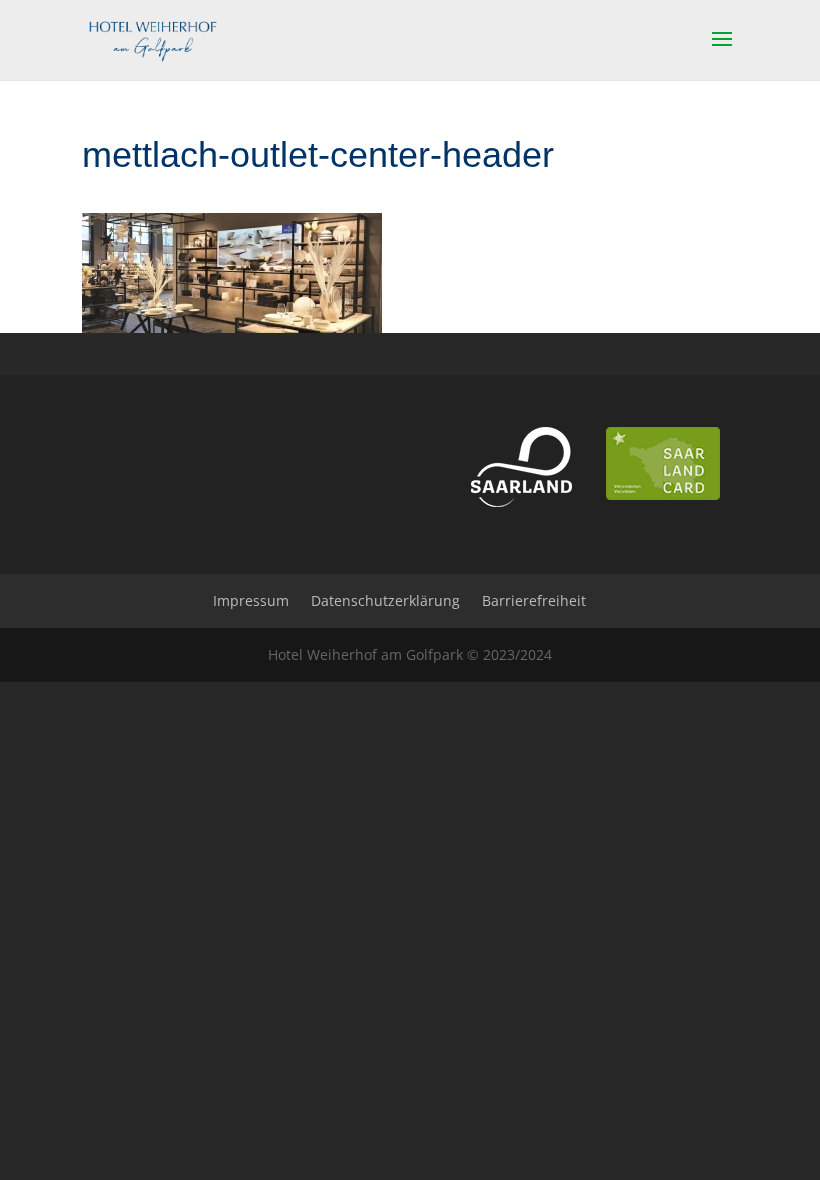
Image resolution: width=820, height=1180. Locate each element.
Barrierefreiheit (534, 600)
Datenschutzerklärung (385, 600)
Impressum (251, 600)
